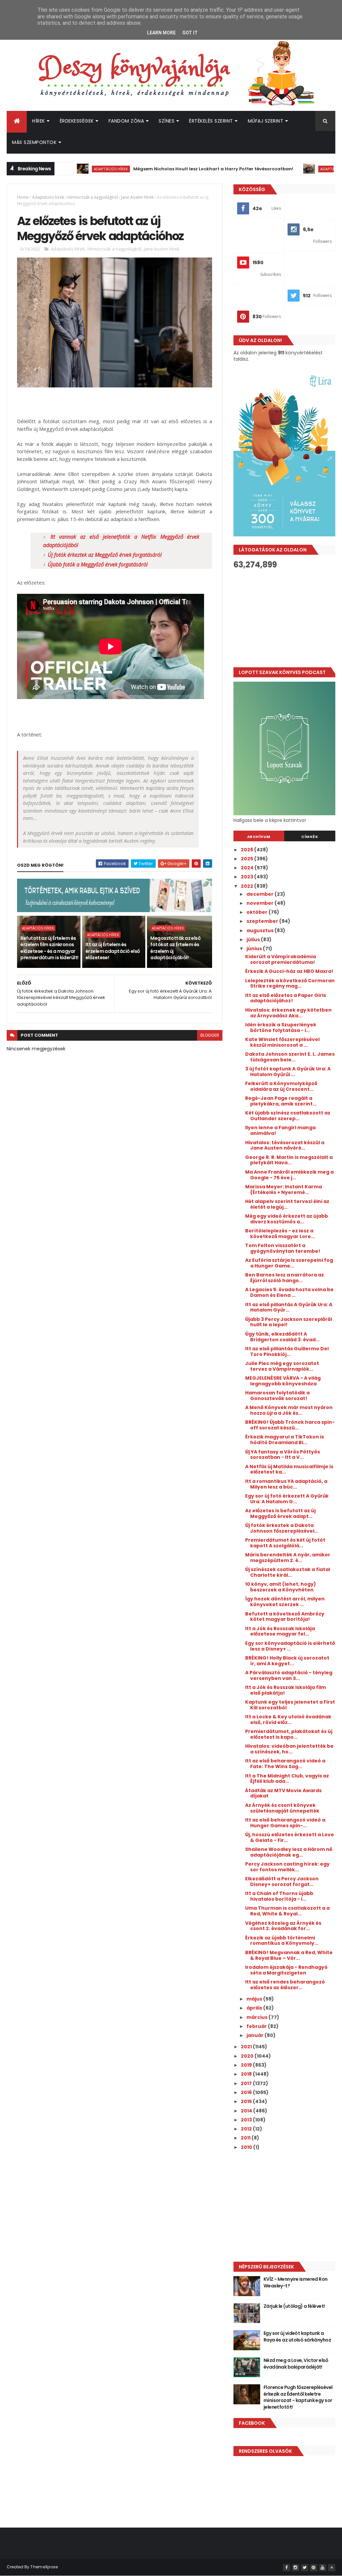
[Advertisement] (284, 618)
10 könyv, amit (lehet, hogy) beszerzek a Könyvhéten (281, 1587)
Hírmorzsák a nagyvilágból (93, 197)
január (255, 2035)
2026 (247, 850)
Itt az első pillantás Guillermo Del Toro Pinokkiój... (287, 1351)
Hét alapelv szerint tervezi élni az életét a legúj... (287, 1204)
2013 (247, 2120)
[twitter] (305, 2568)
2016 (247, 2092)
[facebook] (287, 2568)
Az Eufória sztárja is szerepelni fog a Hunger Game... (289, 1263)
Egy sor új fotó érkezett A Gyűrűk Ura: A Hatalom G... (287, 1499)
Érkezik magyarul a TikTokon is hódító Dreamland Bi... (285, 1440)
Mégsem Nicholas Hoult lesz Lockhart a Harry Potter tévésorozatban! (168, 169)
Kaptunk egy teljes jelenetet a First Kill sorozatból (290, 1705)
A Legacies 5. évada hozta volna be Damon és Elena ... (289, 1292)
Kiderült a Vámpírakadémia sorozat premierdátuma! (281, 959)
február (257, 2026)
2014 (247, 2111)
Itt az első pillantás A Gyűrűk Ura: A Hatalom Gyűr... (289, 1307)
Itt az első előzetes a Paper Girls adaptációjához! (286, 998)
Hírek (39, 121)
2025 (247, 859)
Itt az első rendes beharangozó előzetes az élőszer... (285, 1985)
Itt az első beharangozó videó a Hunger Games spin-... (285, 1823)
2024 (248, 868)
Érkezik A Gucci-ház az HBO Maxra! (289, 971)
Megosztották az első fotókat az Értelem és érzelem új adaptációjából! (175, 948)
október (258, 912)
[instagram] (296, 2568)
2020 (248, 2056)
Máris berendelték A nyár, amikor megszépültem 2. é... (288, 1558)
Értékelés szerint (211, 121)
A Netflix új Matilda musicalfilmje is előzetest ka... (289, 1469)
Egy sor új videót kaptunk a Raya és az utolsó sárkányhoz (297, 2337)
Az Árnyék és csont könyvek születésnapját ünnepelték (282, 1808)
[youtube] (323, 2568)
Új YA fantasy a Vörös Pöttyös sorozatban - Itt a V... (283, 1455)
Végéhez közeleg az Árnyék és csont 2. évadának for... (283, 1926)
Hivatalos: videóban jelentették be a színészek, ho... (289, 1749)
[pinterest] (314, 2568)
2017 (247, 2083)
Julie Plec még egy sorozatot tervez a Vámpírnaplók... (282, 1366)
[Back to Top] (332, 2568)
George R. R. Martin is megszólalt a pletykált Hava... (289, 1160)
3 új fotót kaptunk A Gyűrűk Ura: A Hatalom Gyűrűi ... (288, 1072)
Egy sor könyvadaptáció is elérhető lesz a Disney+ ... (290, 1646)
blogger (210, 1035)
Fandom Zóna (126, 121)
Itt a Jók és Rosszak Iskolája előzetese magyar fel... (280, 1631)
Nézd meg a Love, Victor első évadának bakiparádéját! (296, 2364)
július (254, 939)
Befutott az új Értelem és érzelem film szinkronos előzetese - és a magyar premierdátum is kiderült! (49, 948)
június (255, 949)
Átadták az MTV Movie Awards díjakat (283, 1793)
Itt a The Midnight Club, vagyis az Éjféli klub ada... (287, 1779)
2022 (247, 886)
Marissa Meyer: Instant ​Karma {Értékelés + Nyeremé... (284, 1189)
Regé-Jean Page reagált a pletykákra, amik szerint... (281, 1101)
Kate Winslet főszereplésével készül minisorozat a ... (282, 1042)
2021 (247, 2047)
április (255, 2008)
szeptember (263, 921)
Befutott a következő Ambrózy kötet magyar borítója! (285, 1617)
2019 (247, 2065)
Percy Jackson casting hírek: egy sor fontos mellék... (287, 1867)
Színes (166, 121)
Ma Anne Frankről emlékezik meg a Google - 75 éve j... (289, 1175)
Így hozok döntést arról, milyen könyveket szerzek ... (285, 1602)
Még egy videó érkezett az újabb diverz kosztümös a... (287, 1219)
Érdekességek (77, 121)
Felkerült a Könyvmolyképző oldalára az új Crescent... (281, 1086)
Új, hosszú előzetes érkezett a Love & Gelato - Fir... (290, 1837)
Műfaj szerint (266, 121)
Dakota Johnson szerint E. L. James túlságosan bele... (290, 1057)
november (261, 903)
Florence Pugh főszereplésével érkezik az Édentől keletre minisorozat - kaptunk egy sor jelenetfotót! (298, 2397)
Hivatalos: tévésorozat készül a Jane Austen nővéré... (285, 1145)
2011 (246, 2138)
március (258, 2017)
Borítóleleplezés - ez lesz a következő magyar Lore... (280, 1234)
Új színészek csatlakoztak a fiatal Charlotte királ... (288, 1572)
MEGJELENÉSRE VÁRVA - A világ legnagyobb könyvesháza (283, 1381)
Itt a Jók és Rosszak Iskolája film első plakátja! (286, 1690)
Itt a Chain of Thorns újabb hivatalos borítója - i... (279, 1896)
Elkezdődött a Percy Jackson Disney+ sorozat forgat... (282, 1881)
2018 (247, 2074)
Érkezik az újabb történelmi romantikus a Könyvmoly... (282, 1941)
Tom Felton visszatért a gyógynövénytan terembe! (283, 1248)
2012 (247, 2129)
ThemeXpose (44, 2567)
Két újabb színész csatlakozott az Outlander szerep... (288, 1116)
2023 (247, 877)
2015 (247, 2101)
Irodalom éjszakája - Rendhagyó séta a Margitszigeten (286, 1970)
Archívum (259, 837)
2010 (247, 2147)
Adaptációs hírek (65, 169)
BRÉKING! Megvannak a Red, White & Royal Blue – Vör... (289, 1955)
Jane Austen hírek (137, 197)
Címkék (310, 837)
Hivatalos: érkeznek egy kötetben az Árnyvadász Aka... (288, 1013)
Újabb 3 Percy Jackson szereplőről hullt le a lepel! (289, 1322)
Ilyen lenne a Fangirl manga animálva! (280, 1130)
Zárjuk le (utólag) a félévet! (294, 2306)
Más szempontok (34, 142)
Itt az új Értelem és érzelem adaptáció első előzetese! (113, 951)
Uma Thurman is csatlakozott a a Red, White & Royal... (287, 1911)
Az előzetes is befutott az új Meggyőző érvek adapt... (280, 1513)
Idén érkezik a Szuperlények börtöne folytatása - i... (281, 1027)
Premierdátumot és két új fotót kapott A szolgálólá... (285, 1543)
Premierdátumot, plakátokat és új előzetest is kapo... (289, 1734)
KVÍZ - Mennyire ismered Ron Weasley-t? (296, 2282)
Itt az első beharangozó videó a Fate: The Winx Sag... (285, 1764)
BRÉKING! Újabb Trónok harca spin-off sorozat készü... (290, 1425)
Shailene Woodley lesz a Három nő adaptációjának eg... (289, 1852)
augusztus (261, 930)
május (255, 1999)
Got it (190, 33)
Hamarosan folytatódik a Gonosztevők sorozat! (277, 1396)
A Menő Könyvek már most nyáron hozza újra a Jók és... (289, 1410)
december (261, 894)
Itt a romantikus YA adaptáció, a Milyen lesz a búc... (286, 1484)
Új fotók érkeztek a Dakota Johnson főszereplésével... (282, 1528)
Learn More (161, 33)
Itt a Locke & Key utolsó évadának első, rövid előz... (288, 1720)
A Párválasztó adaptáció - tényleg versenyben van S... (289, 1675)
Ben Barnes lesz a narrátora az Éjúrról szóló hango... (285, 1278)
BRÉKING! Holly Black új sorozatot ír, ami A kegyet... (287, 1661)
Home (23, 197)
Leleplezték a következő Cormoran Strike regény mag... (290, 983)
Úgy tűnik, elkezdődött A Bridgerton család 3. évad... (282, 1337)
